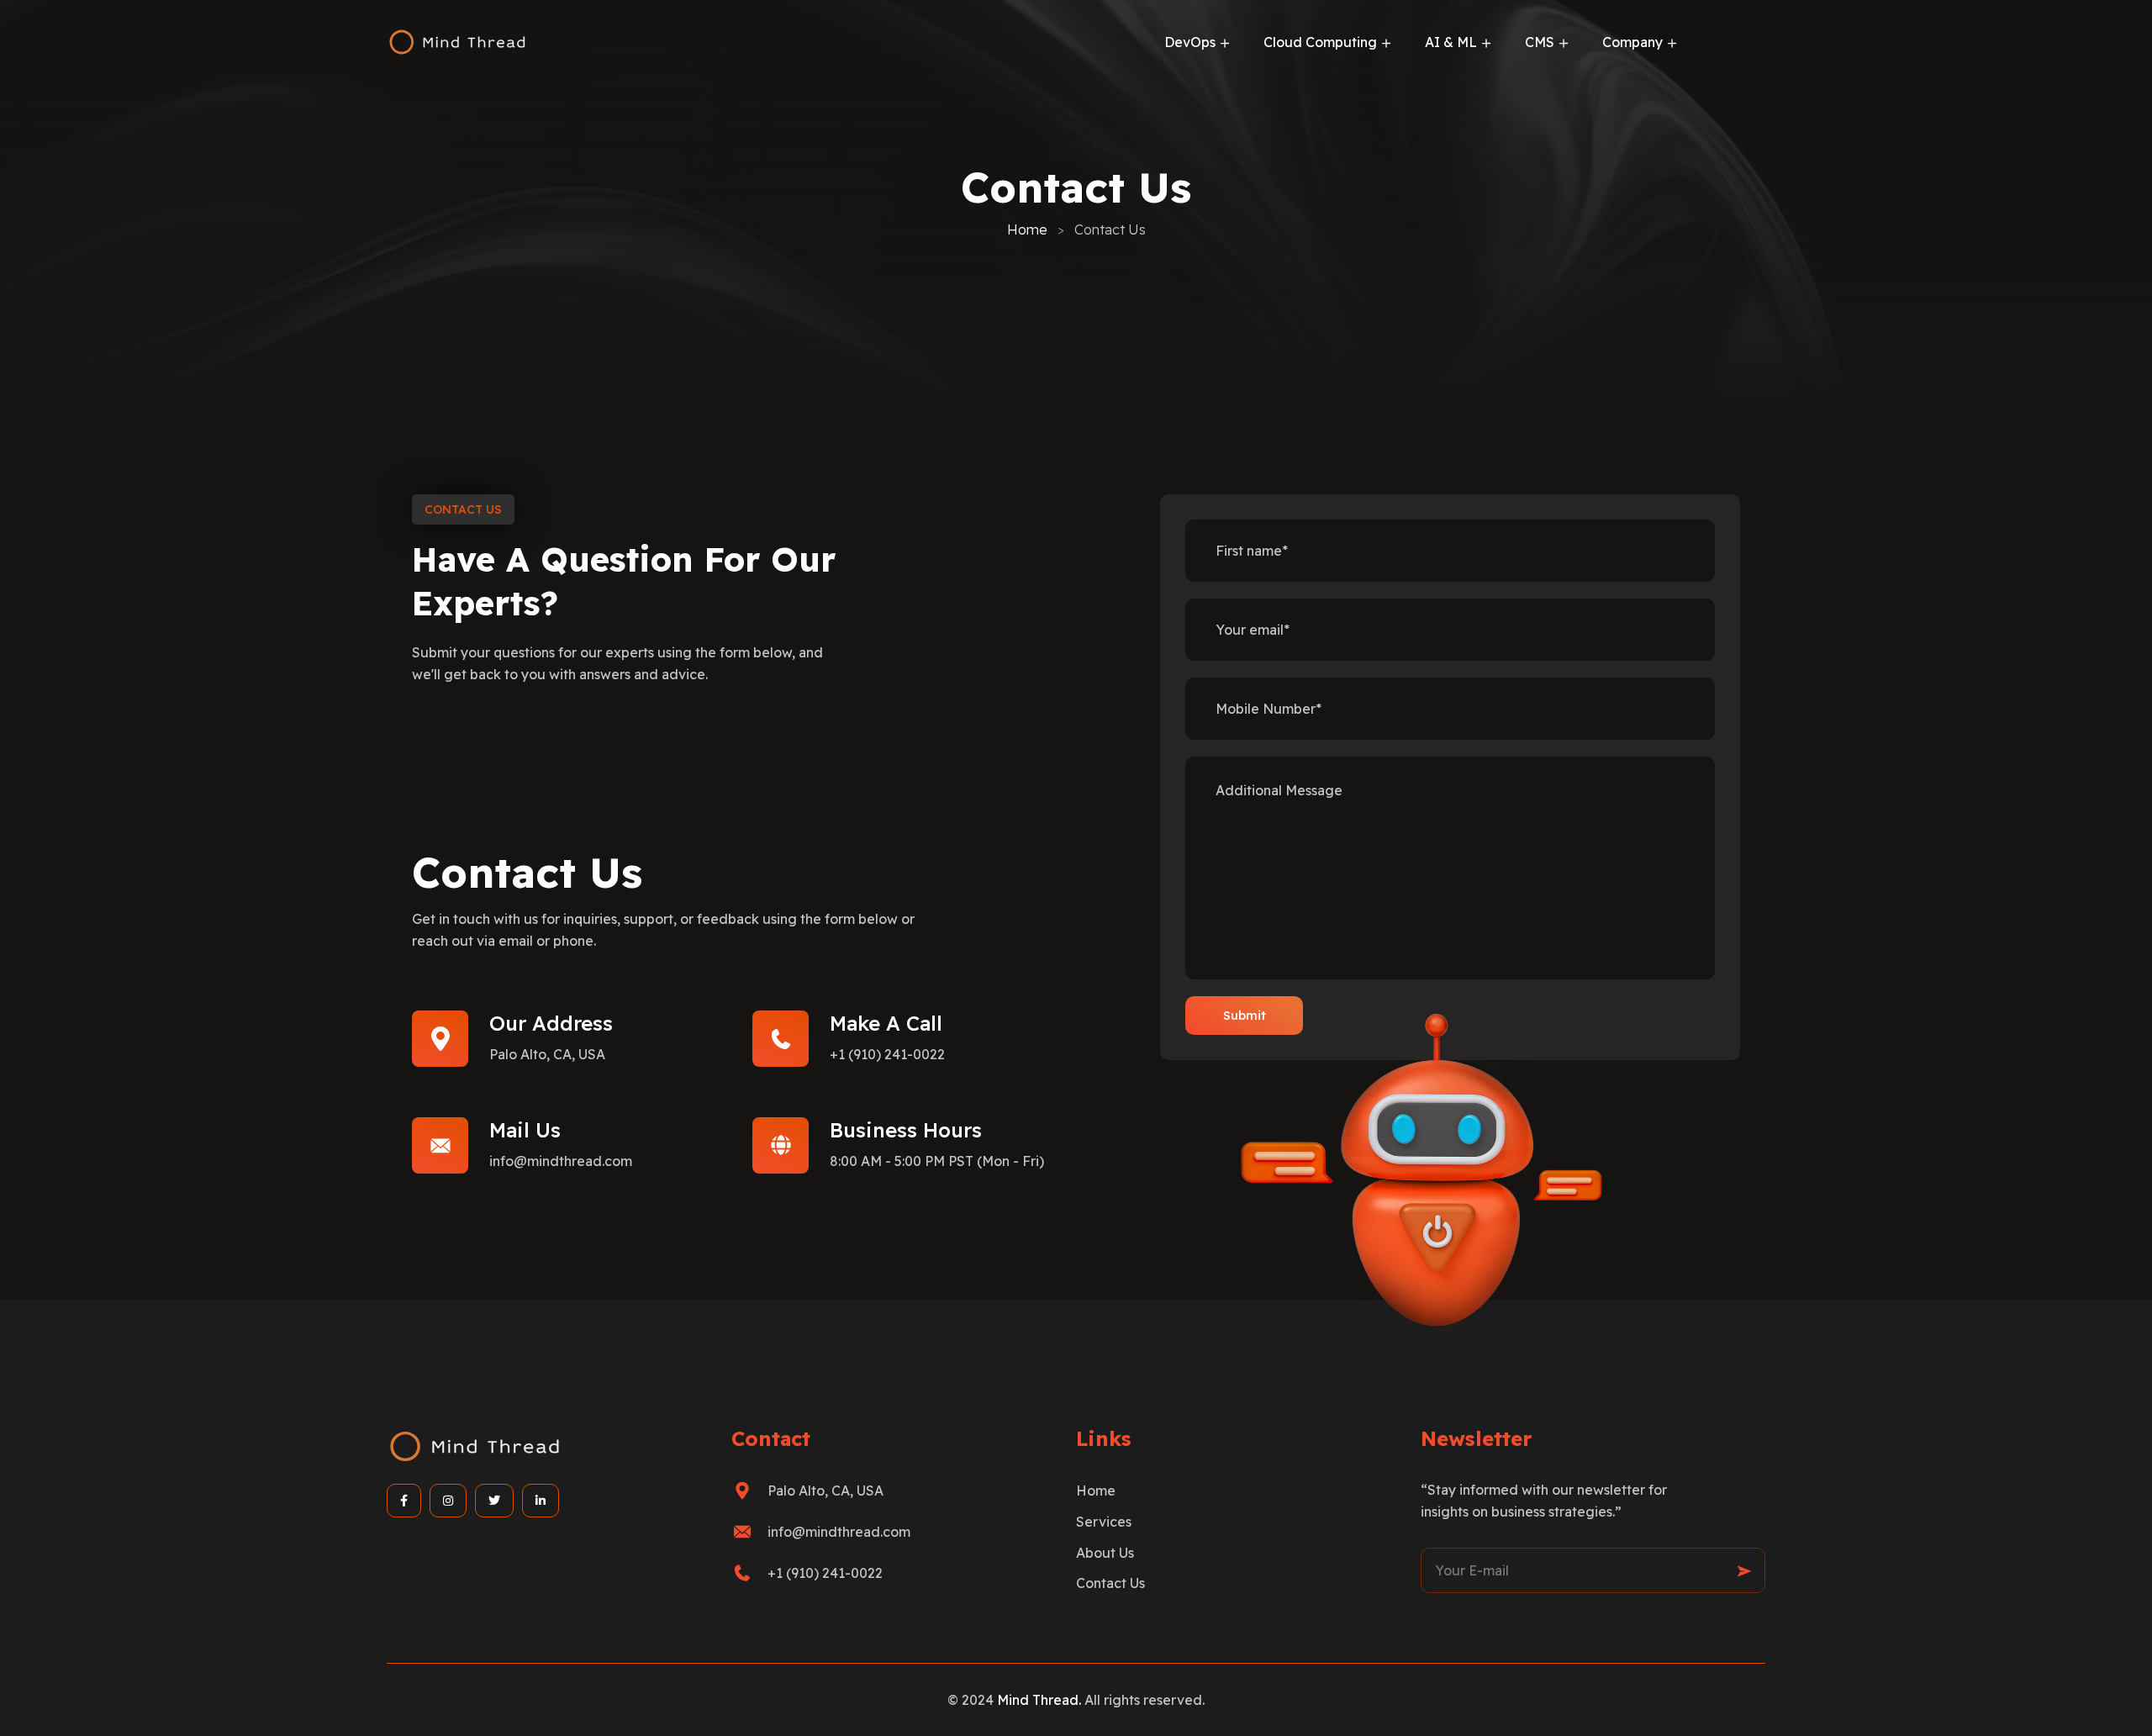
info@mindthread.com (561, 1161)
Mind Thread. (1041, 1700)
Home (1027, 230)
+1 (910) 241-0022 (887, 1054)
